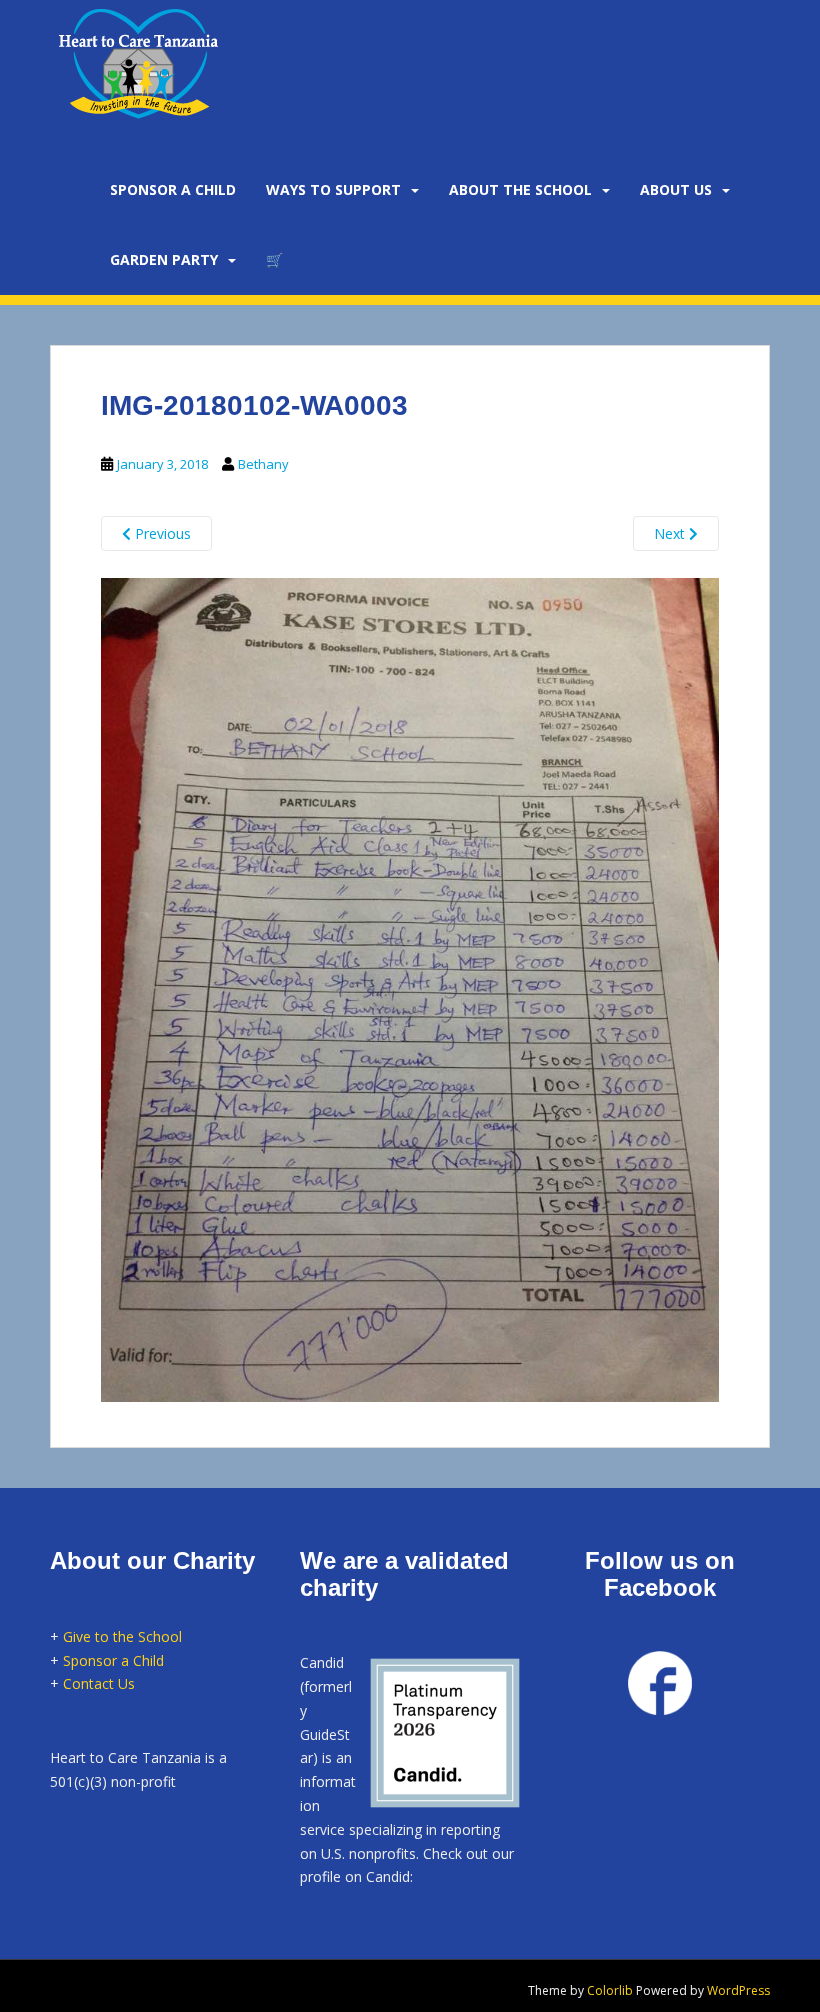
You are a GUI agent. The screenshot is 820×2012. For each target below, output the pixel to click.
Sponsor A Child (173, 189)
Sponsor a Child (113, 1660)
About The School (520, 189)
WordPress (738, 1990)
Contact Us (99, 1683)
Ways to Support (333, 189)
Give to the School (122, 1636)
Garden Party (164, 259)
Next (671, 533)
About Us (676, 189)
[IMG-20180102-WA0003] (410, 987)
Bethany (263, 464)
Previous (161, 533)
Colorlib (610, 1990)
